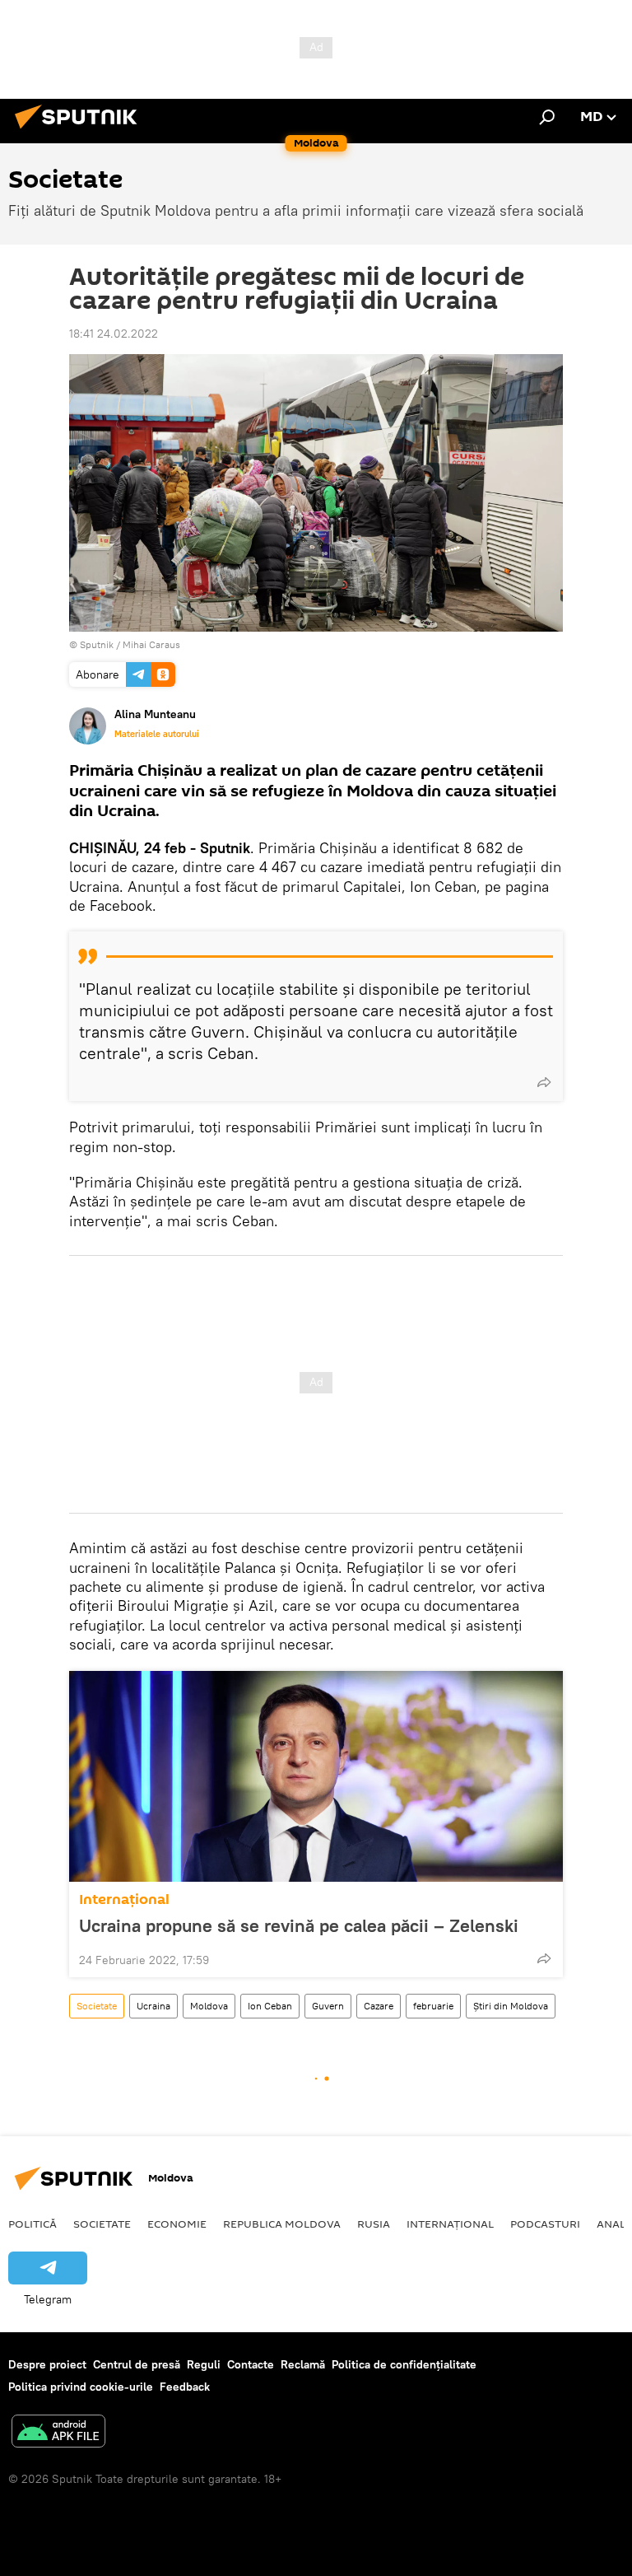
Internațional (124, 1899)
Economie (177, 2224)
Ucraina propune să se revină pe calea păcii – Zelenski (299, 1925)
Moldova (209, 2006)
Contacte (251, 2364)
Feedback (185, 2387)
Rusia (374, 2224)
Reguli (204, 2364)
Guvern (328, 2006)
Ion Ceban (270, 2006)
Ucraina (153, 2006)
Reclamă (303, 2364)
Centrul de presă (137, 2364)
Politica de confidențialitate (404, 2364)
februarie (433, 2006)
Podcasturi (545, 2224)
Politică (33, 2224)
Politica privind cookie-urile (81, 2387)
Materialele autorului (157, 734)
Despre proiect (47, 2364)
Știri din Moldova (511, 2006)
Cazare (379, 2006)
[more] (544, 1082)
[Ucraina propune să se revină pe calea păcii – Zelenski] (316, 1776)
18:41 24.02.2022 (114, 334)
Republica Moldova (282, 2224)
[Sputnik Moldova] (81, 131)
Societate (97, 2006)
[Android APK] (58, 2433)
